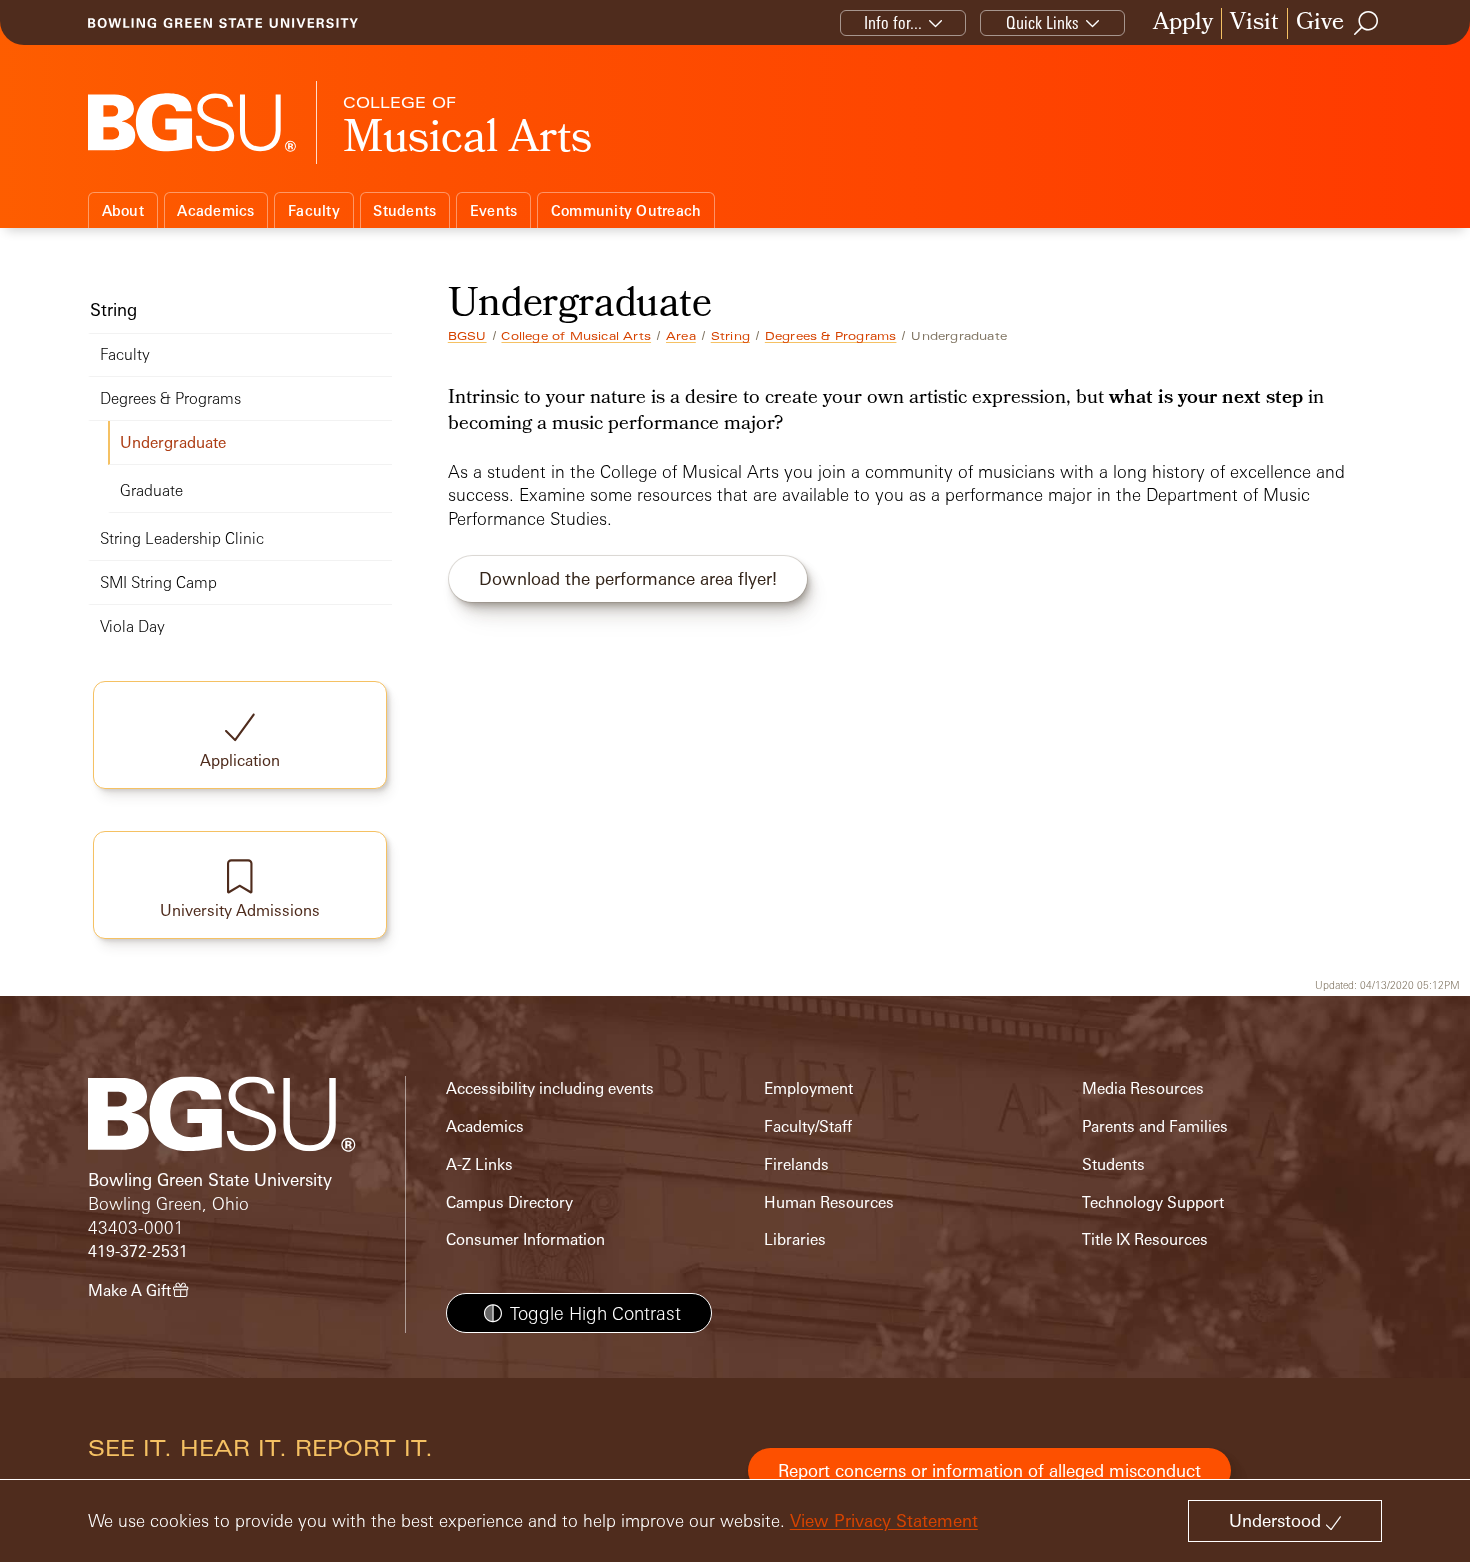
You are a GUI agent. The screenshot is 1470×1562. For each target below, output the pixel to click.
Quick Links (1042, 22)
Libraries (795, 1239)
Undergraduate (173, 442)
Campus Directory (509, 1202)
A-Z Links (479, 1164)
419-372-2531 (138, 1251)
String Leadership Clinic (182, 538)
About (123, 210)
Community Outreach (626, 210)
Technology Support (1153, 1202)
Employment (808, 1088)
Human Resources (829, 1202)
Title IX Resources (1145, 1239)
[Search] (1367, 23)
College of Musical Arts (576, 336)
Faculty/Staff (808, 1126)
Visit (1254, 23)
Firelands (796, 1164)
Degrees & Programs (831, 336)
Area (681, 336)
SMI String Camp (158, 582)
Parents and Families (1155, 1126)
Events (494, 210)
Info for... (893, 22)
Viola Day (132, 626)
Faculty (314, 210)
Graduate (151, 490)
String (730, 336)
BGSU (467, 336)
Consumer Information (525, 1239)
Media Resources (1143, 1088)
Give (1320, 23)
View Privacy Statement (884, 1520)
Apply (1183, 23)
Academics (215, 210)
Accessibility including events (550, 1088)
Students (404, 210)
